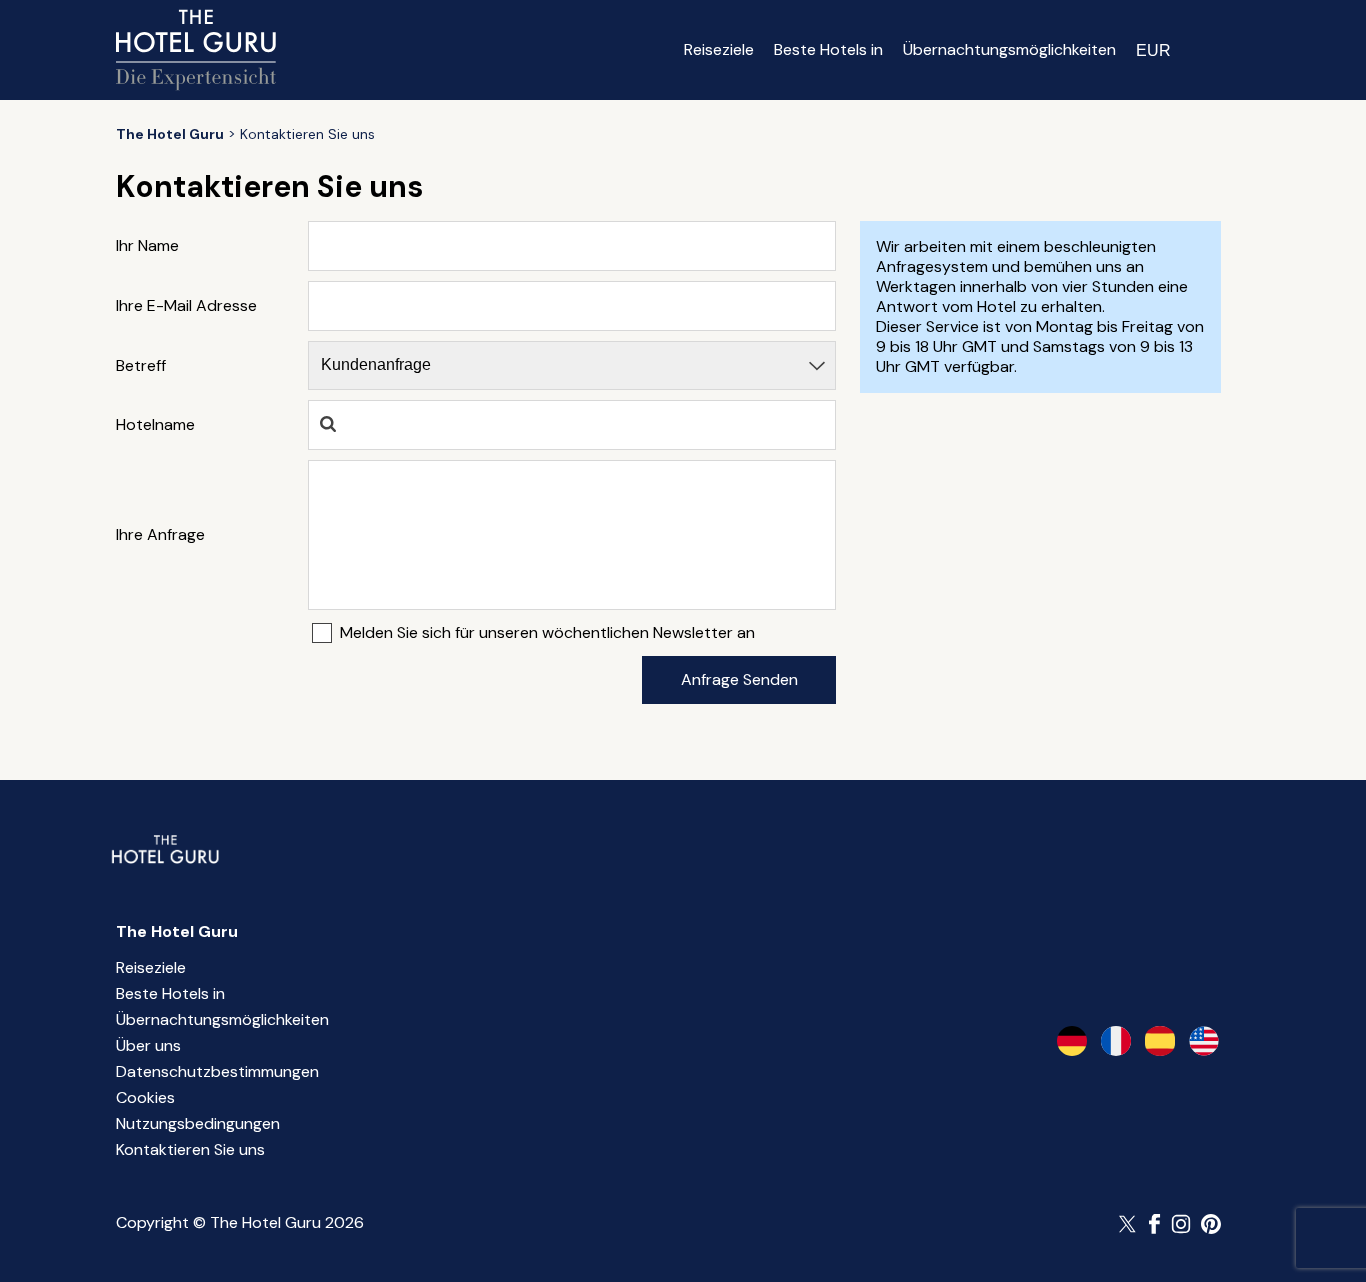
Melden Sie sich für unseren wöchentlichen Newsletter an (547, 633)
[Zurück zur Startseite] (196, 50)
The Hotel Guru (177, 931)
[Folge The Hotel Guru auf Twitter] (1129, 1224)
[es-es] (1160, 1041)
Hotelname (155, 425)
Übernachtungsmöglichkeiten (1009, 49)
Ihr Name (147, 246)
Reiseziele (719, 49)
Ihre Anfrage (160, 535)
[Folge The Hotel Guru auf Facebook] (1155, 1224)
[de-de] (1072, 1041)
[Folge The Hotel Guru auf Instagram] (1181, 1224)
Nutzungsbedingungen (198, 1123)
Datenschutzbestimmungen (217, 1071)
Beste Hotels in (828, 49)
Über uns (148, 1045)
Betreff (141, 366)
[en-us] (1204, 1041)
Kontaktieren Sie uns (190, 1149)
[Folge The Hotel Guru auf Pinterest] (1211, 1224)
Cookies (145, 1097)
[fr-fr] (1116, 1041)
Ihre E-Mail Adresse (186, 306)
